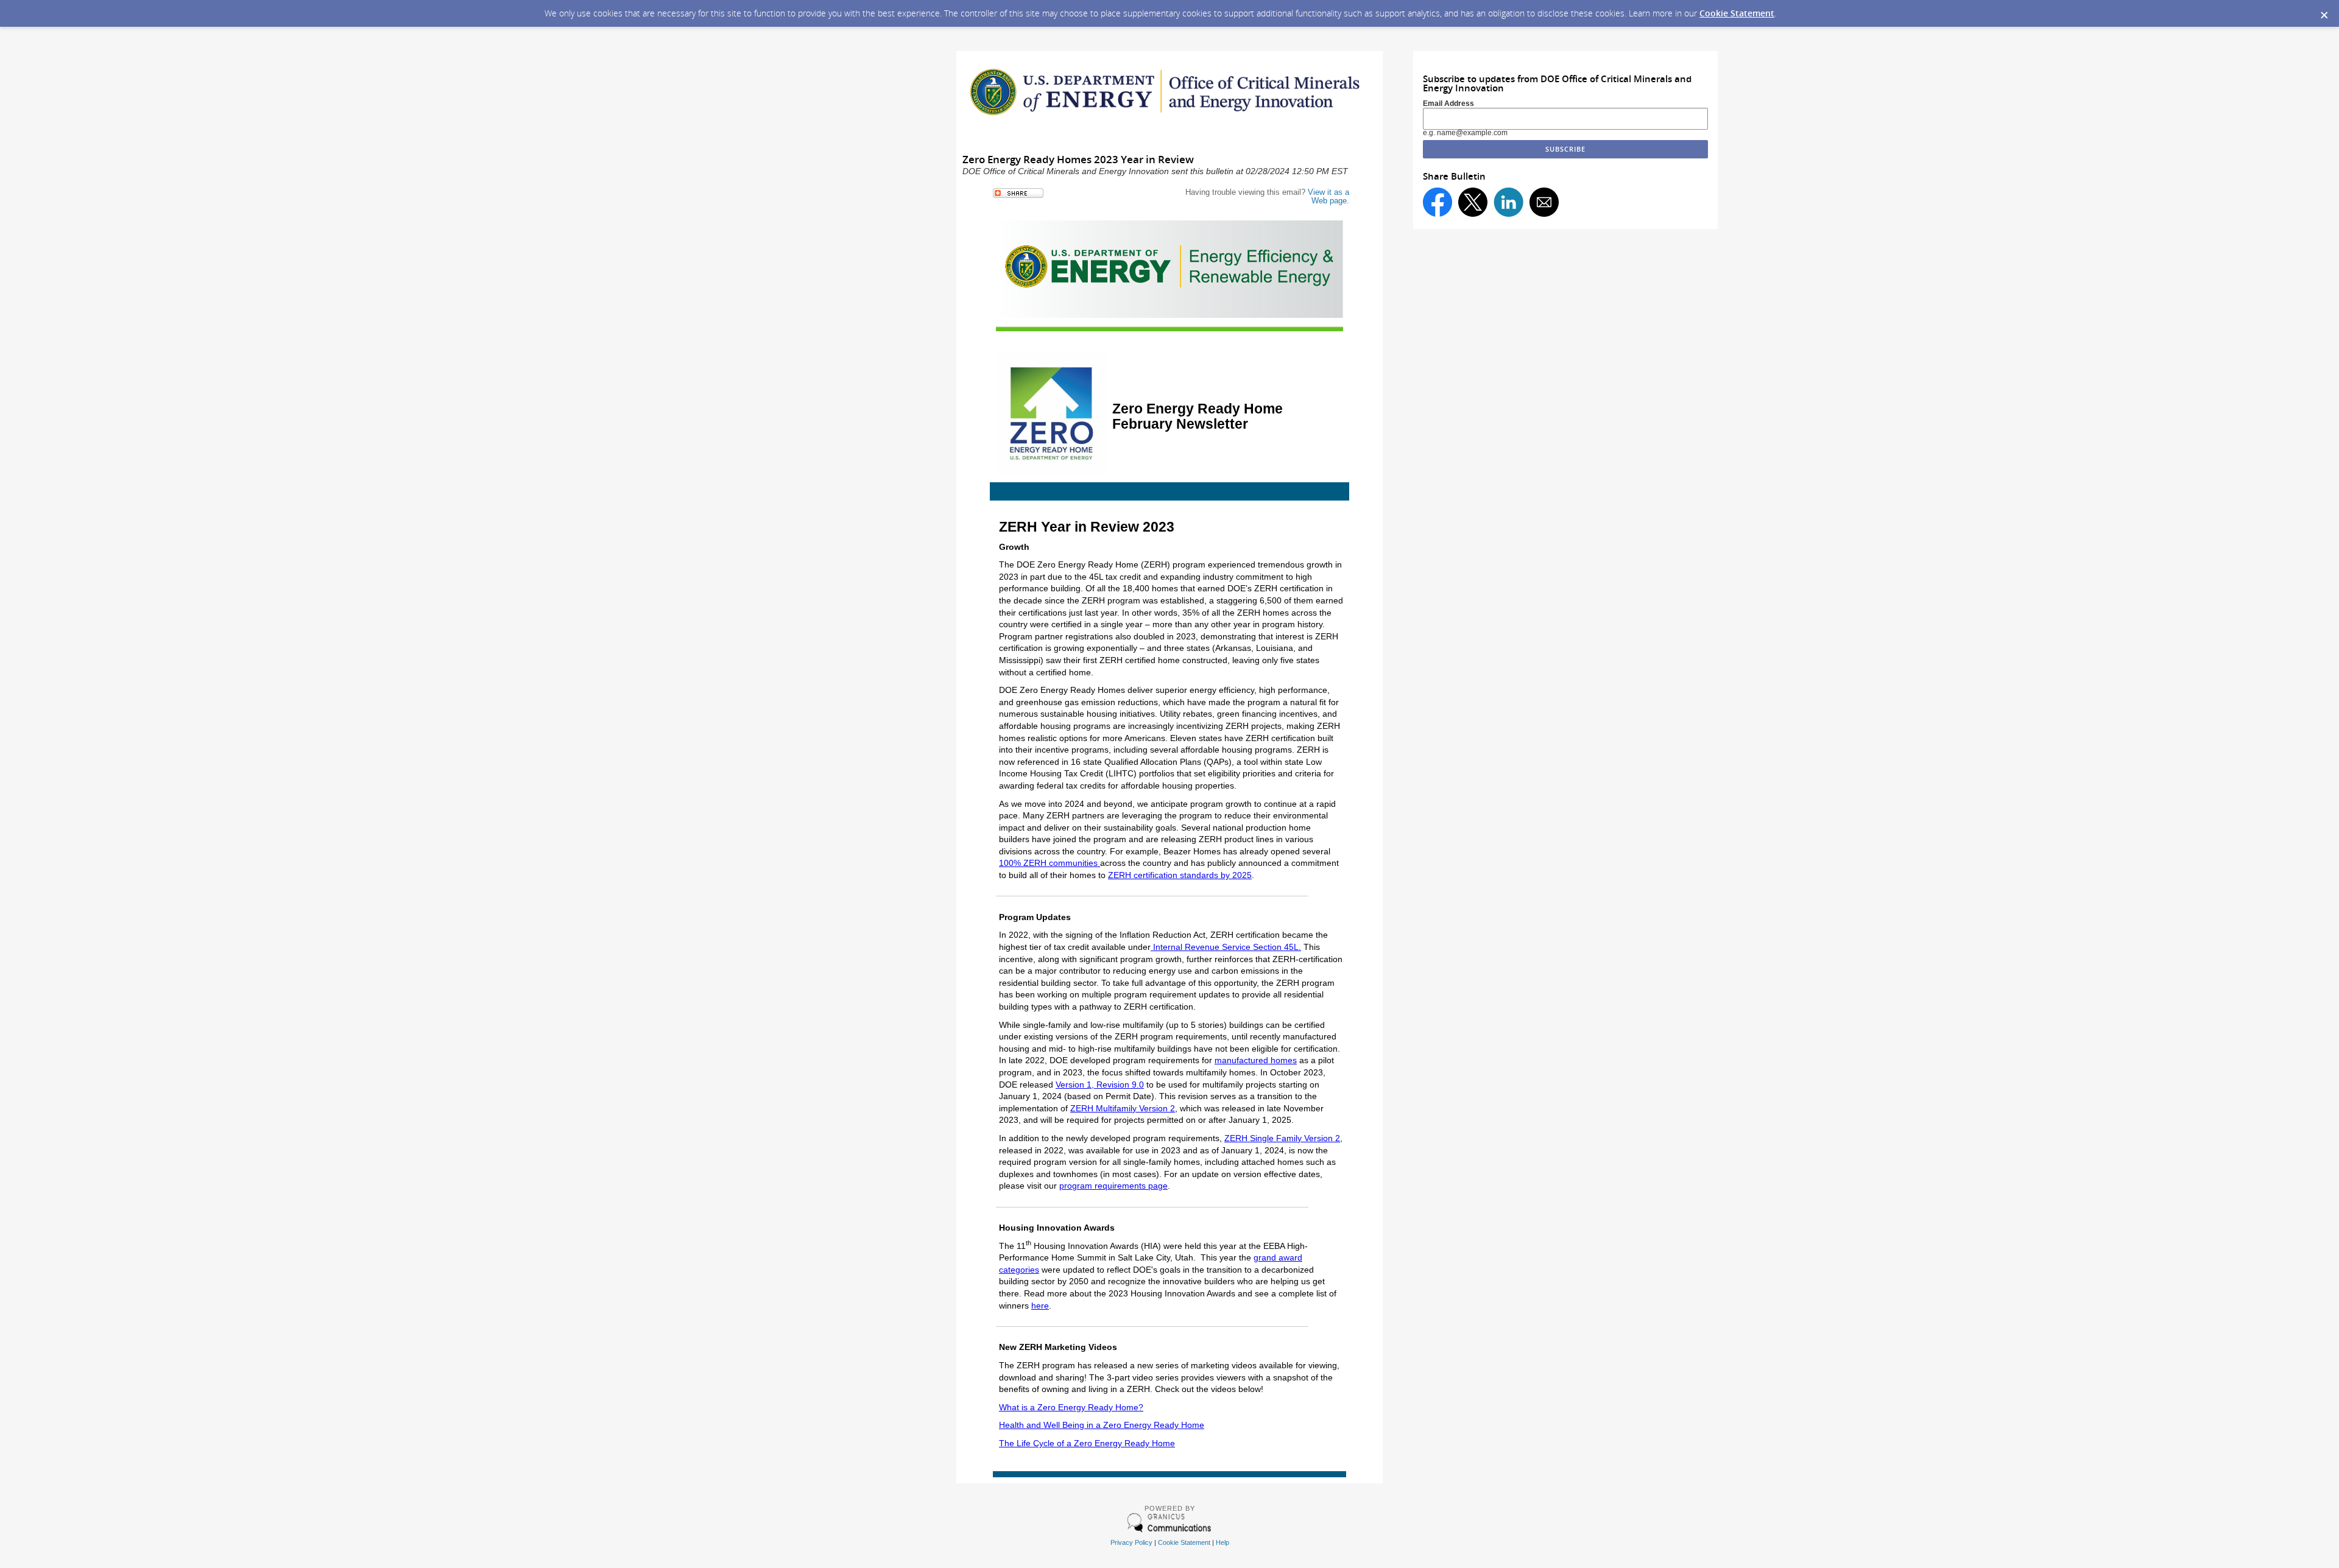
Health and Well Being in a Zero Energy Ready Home (1102, 1425)
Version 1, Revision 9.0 (1100, 1085)
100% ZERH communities (1050, 863)
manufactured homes (1256, 1060)
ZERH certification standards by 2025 (1180, 875)
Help (1222, 1542)
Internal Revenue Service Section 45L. (1226, 947)
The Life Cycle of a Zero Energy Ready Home (1087, 1443)
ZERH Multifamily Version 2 (1123, 1108)
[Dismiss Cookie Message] (2324, 12)
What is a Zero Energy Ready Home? (1071, 1407)
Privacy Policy (1131, 1542)
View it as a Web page (1328, 196)
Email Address (1448, 104)
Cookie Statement (1737, 13)
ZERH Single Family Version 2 (1282, 1138)
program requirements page (1113, 1186)
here (1040, 1306)
